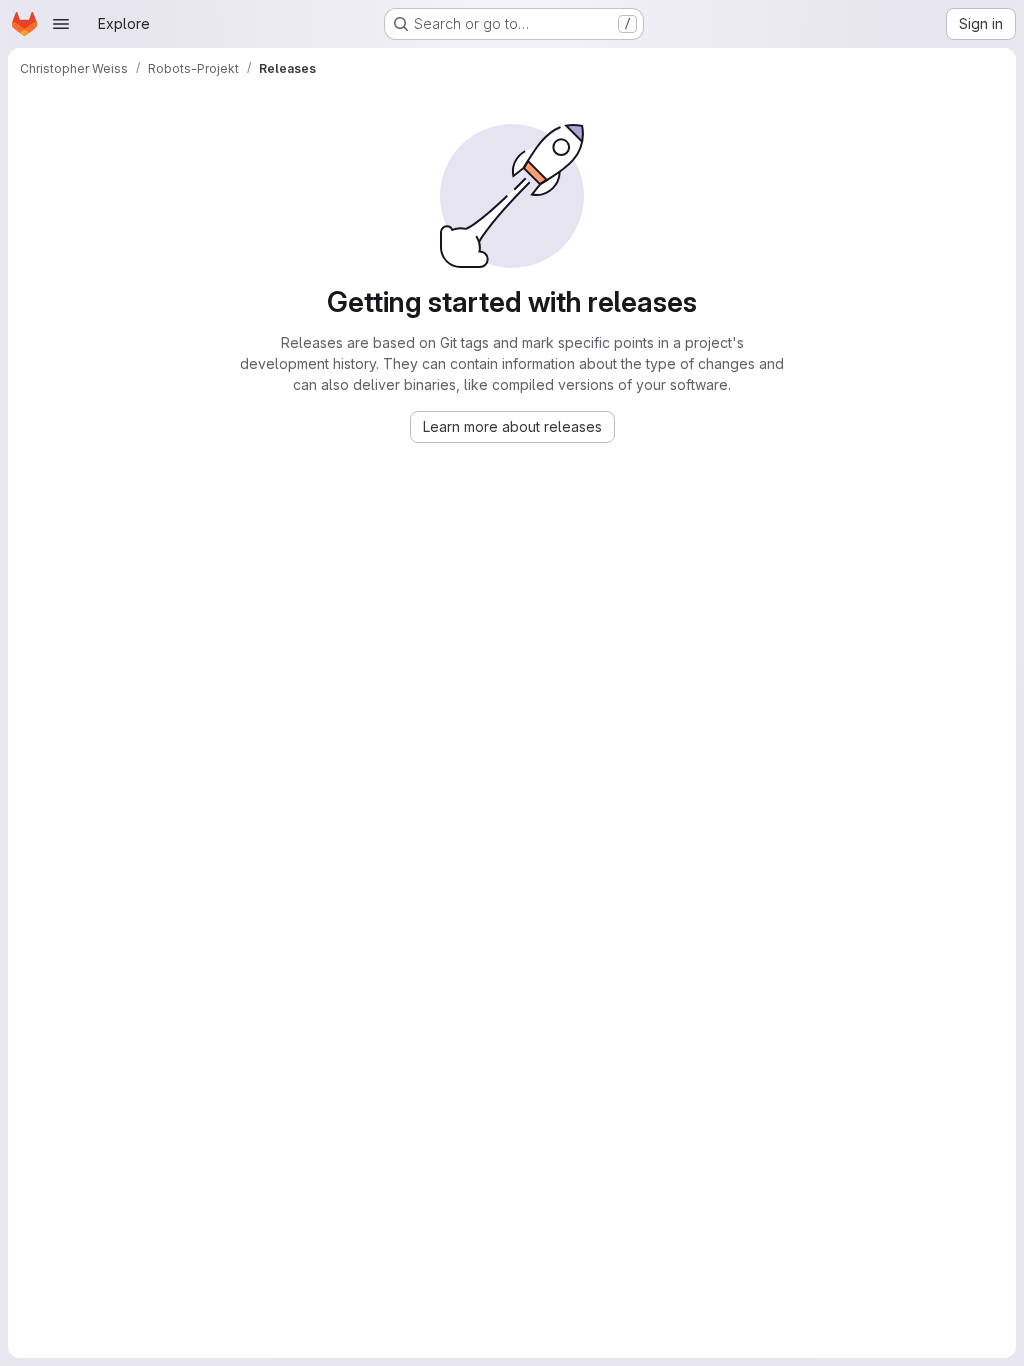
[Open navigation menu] (61, 24)
